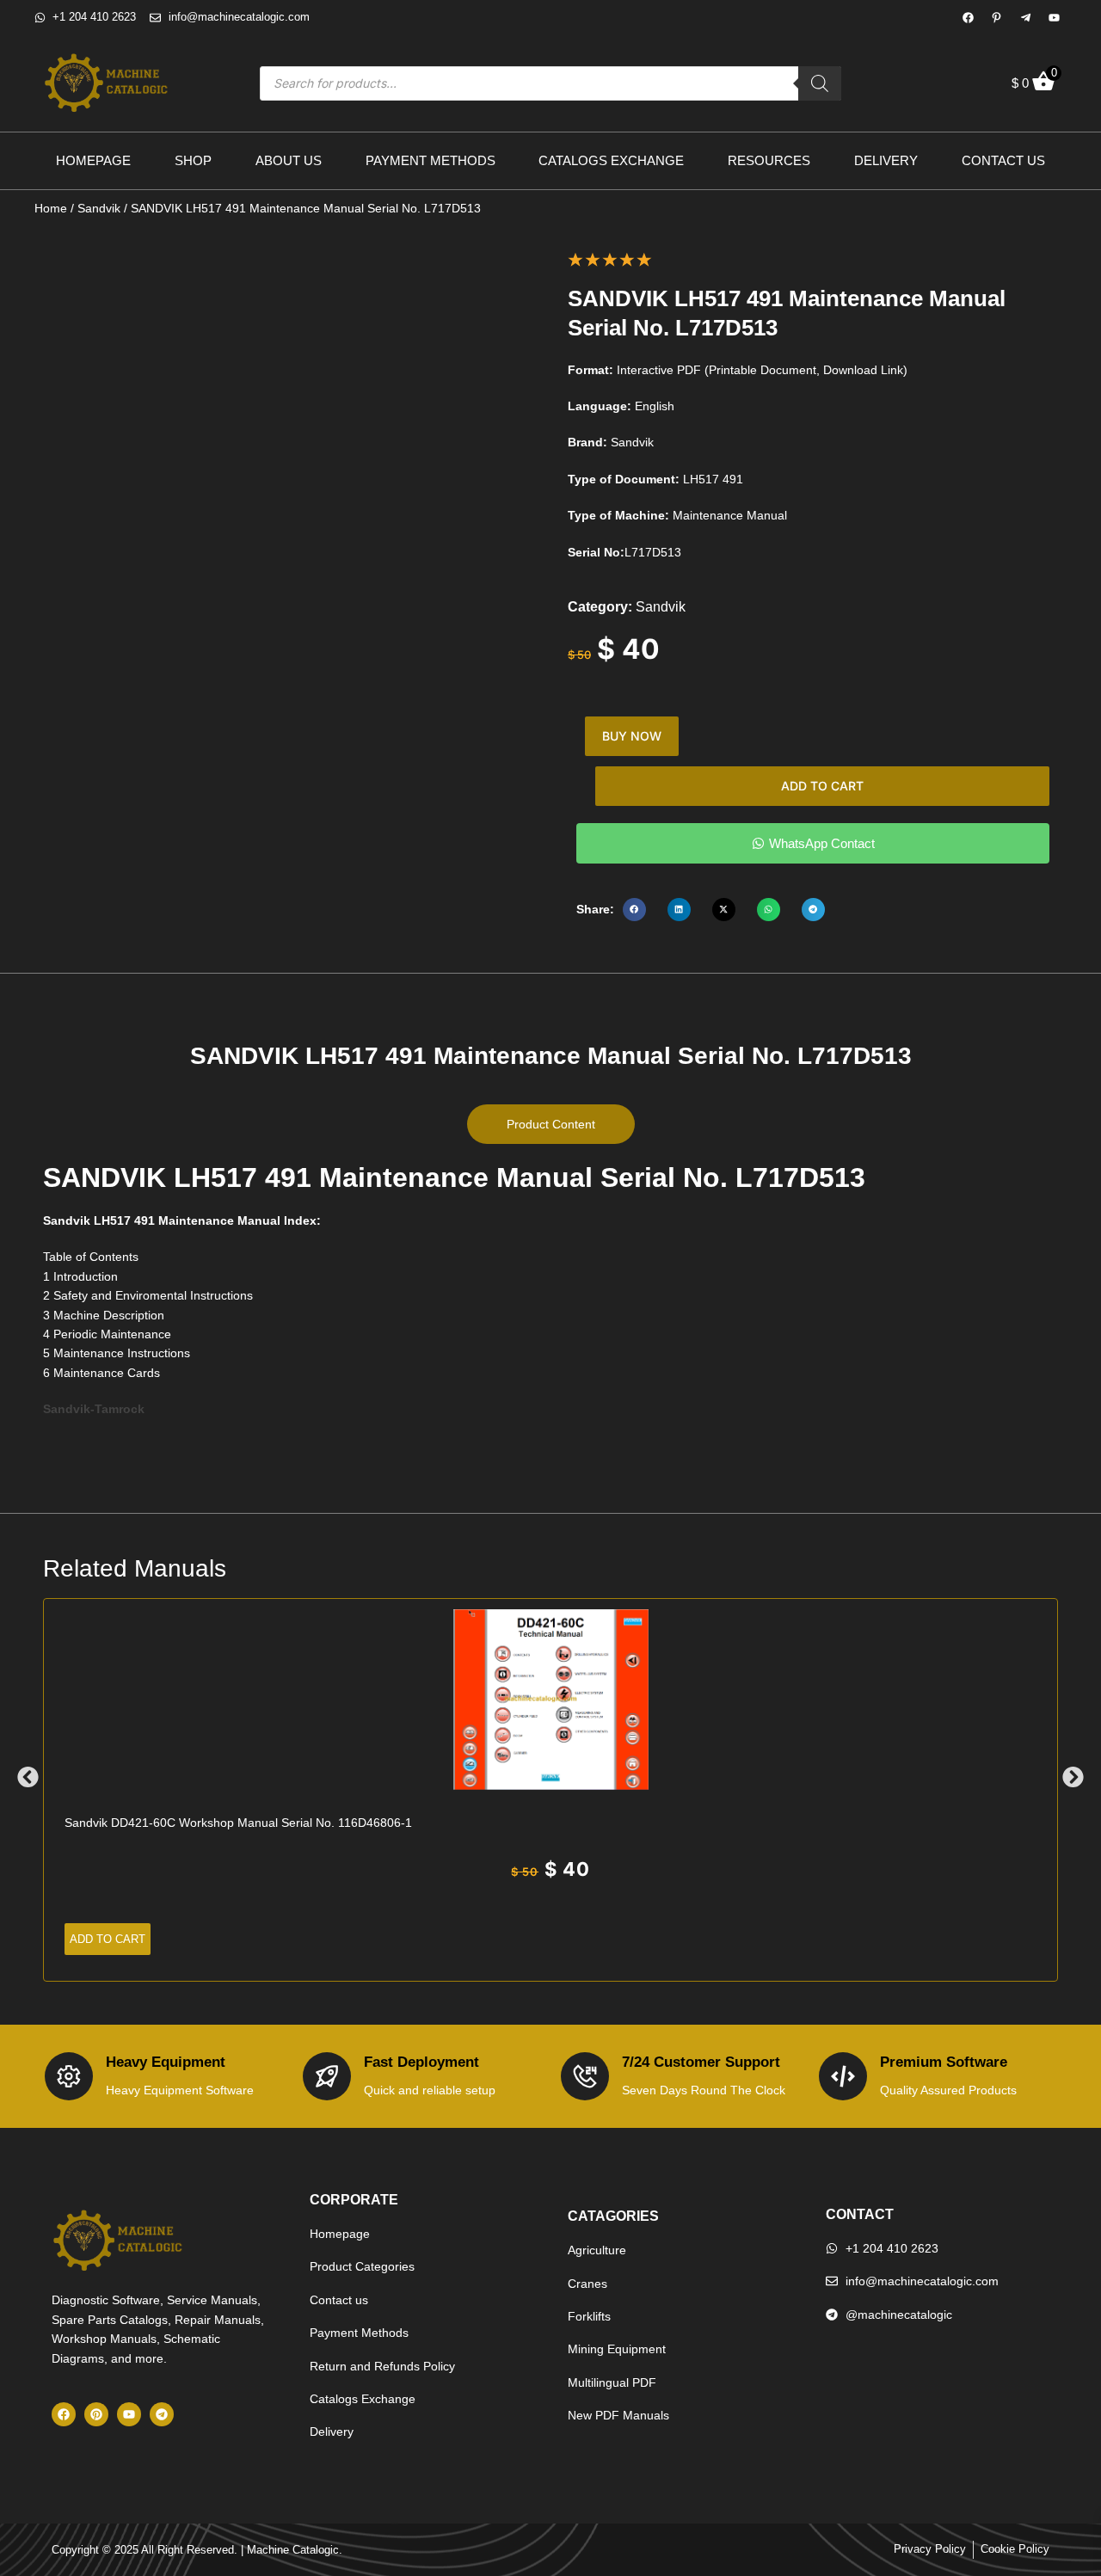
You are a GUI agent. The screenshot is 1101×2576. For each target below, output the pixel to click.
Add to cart (822, 786)
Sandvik (99, 208)
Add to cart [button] (108, 1939)
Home (51, 208)
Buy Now (632, 736)
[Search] (820, 83)
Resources (769, 160)
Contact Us (1003, 160)
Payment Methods (431, 160)
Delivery (886, 160)
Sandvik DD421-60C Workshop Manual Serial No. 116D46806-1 (238, 1823)
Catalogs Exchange (611, 160)
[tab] (551, 1124)
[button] (634, 910)
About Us (289, 160)
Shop (193, 160)
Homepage (93, 160)
